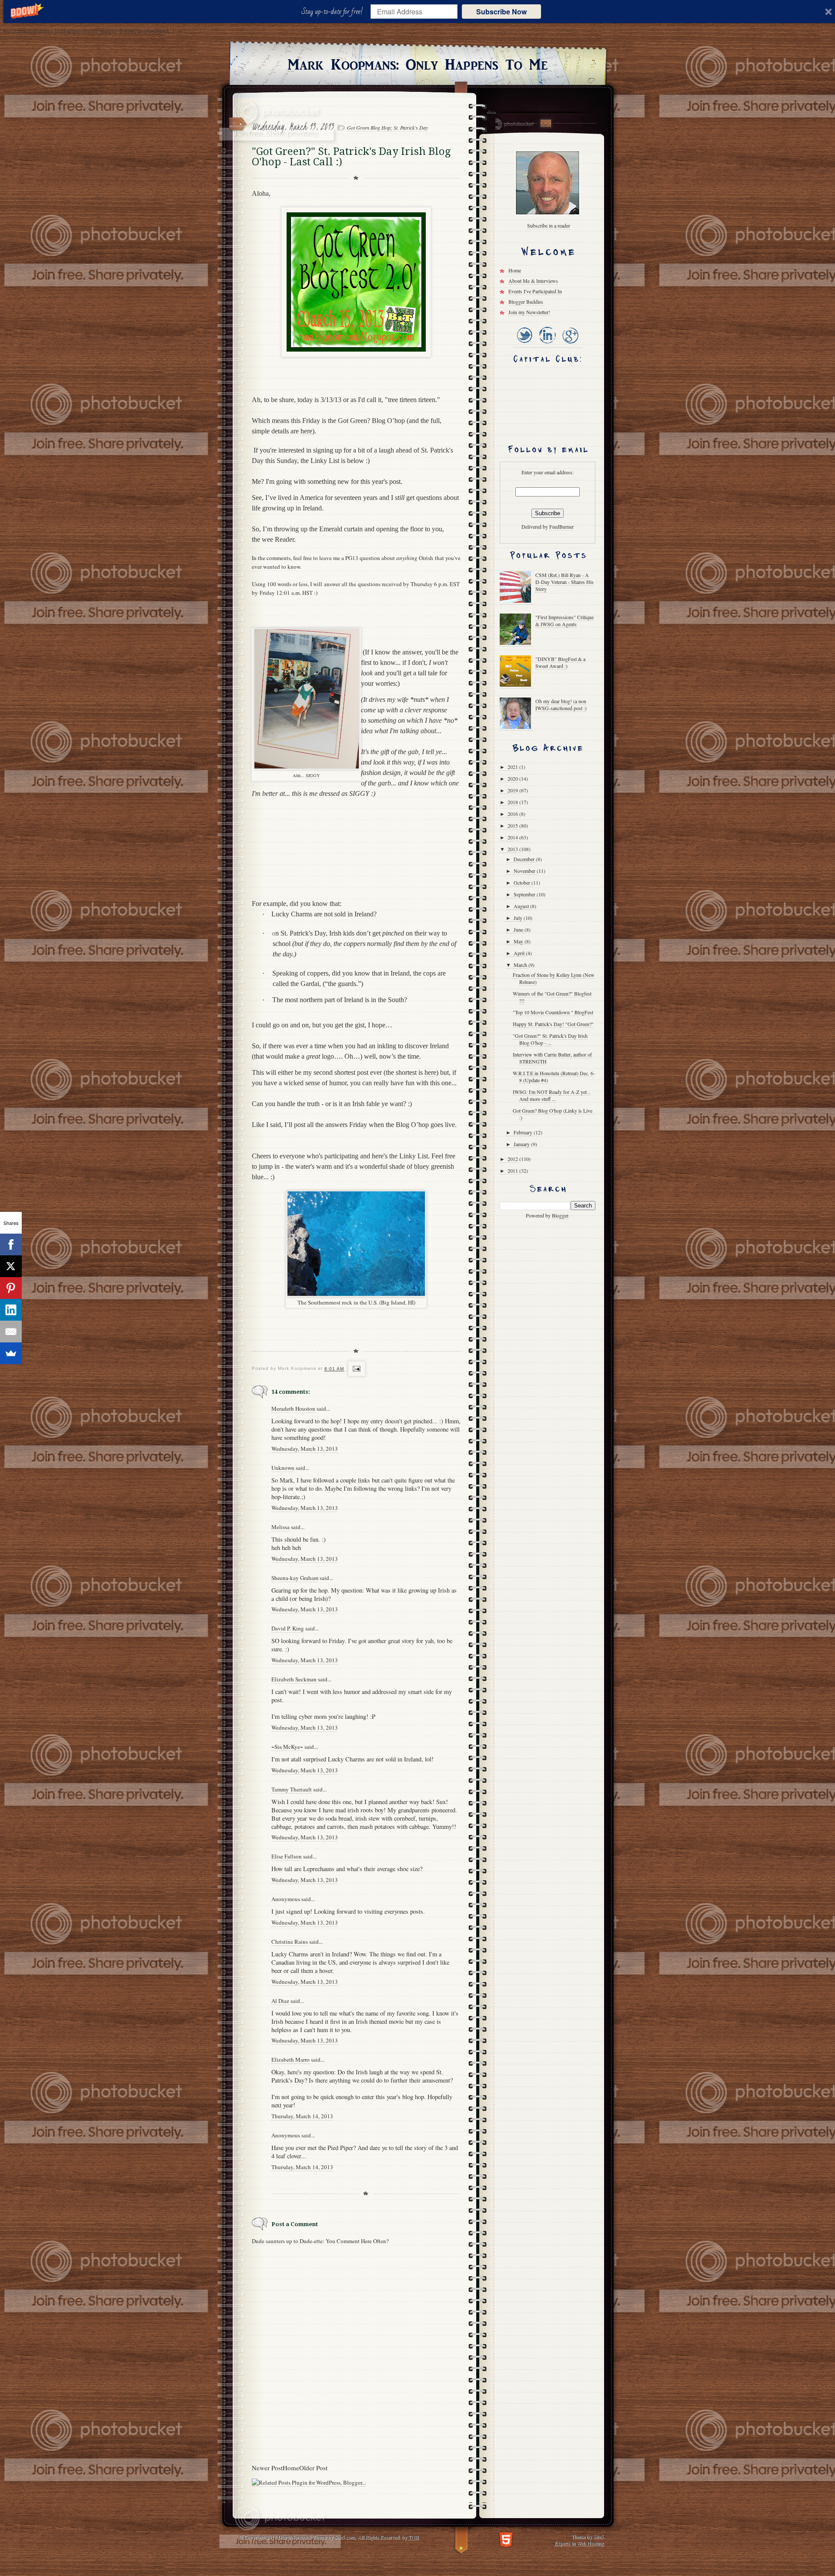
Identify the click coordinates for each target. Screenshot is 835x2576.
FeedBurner (561, 527)
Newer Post (267, 2468)
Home (291, 2468)
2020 (513, 778)
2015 (513, 825)
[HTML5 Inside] (506, 2539)
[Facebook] (11, 1244)
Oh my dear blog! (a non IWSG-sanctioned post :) (561, 704)
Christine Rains (290, 1942)
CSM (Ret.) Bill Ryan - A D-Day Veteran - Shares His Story (564, 582)
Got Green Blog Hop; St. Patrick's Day (387, 127)
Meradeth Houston (293, 1409)
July (519, 918)
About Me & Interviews (533, 281)
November (525, 871)
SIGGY (313, 775)
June (519, 929)
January (522, 1144)
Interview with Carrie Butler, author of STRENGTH (552, 1058)
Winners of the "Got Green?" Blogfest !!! (552, 997)
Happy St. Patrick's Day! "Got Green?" (553, 1024)
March (521, 965)
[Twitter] (524, 344)
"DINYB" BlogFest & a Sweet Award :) (560, 662)
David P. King (288, 1628)
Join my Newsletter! (529, 312)
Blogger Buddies (526, 302)
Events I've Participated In (535, 291)
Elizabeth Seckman (294, 1679)
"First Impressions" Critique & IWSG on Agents (564, 621)
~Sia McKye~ (287, 1747)
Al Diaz (280, 2001)
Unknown (283, 1468)
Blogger (560, 1215)
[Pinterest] (11, 1288)
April (520, 953)
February (524, 1132)
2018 (513, 802)
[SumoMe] (11, 1353)
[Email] (11, 1332)
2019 (513, 790)
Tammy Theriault (292, 1789)
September (525, 894)
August (522, 906)
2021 (513, 767)
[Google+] (570, 344)
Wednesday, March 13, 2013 (305, 1449)
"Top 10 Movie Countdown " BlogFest (553, 1012)
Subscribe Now (501, 12)
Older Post (313, 2468)
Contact (545, 123)
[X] (11, 1266)
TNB (414, 2537)
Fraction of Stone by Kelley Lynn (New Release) (554, 978)
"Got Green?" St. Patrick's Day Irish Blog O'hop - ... (550, 1039)
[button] (334, 12)
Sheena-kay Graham (295, 1578)
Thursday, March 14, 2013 (302, 2116)
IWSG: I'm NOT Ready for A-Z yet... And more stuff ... (552, 1095)
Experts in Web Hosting (579, 2543)
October (523, 882)
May (519, 941)
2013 (513, 849)
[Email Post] (356, 1369)
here (306, 431)
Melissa (281, 1527)
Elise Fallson (287, 1856)
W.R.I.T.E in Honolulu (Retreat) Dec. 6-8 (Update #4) (554, 1077)
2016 (513, 814)
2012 (513, 1159)
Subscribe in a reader (549, 225)
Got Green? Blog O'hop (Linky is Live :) (553, 1114)
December (525, 859)
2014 (513, 837)
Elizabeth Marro (291, 2059)
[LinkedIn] (547, 344)
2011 (513, 1171)
